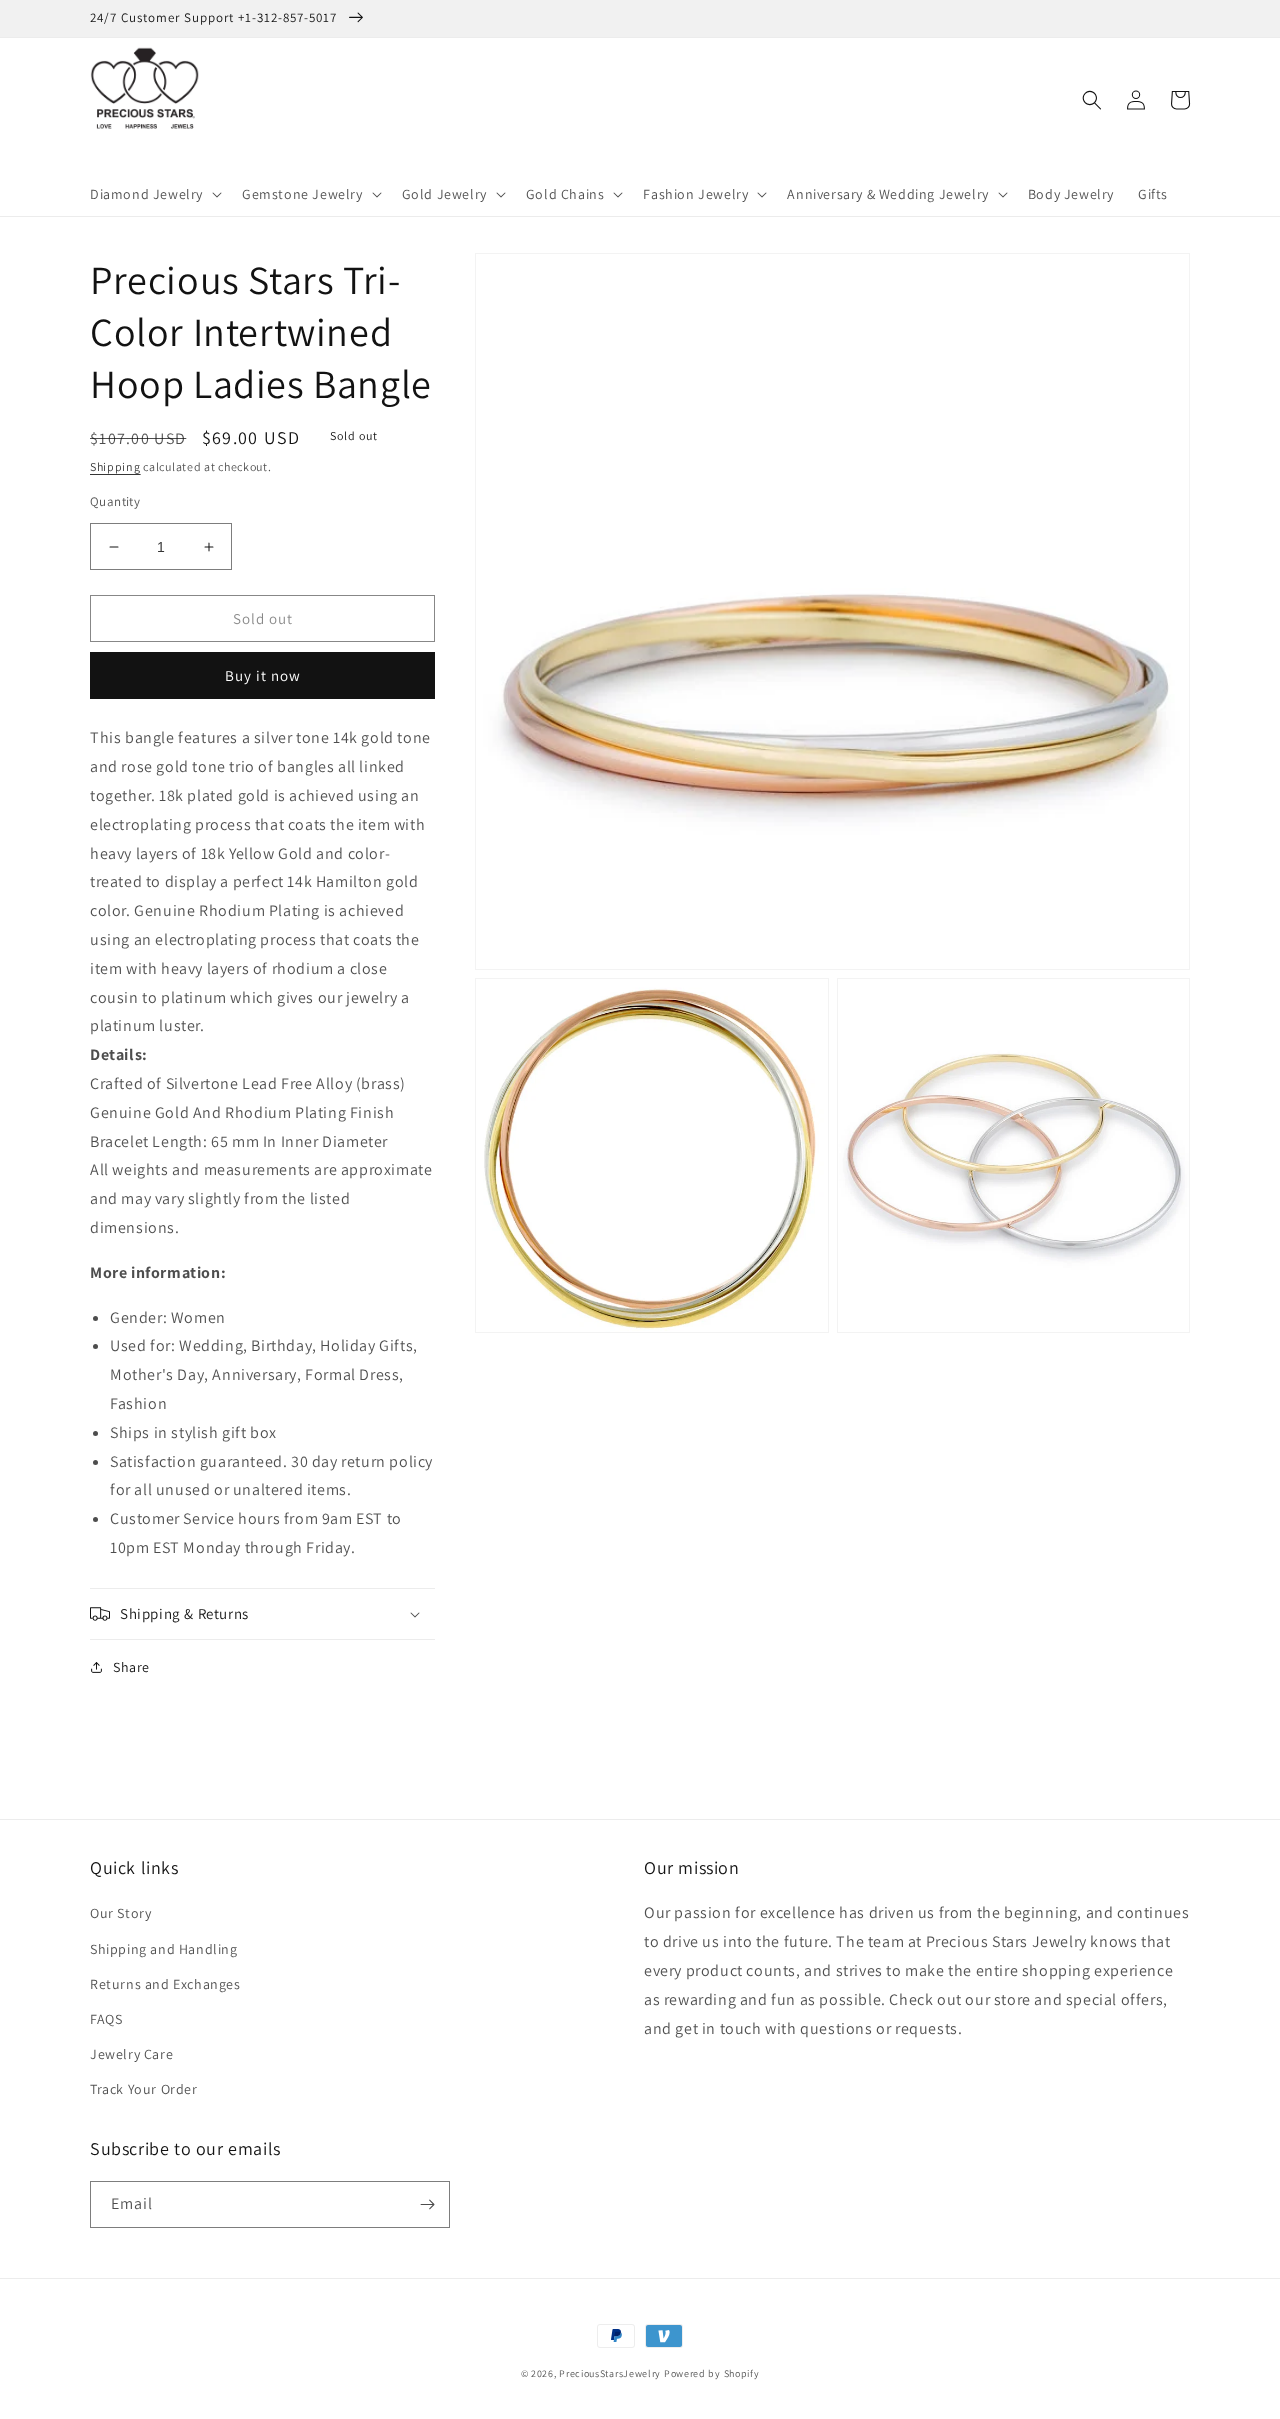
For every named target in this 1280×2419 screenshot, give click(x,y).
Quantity (115, 501)
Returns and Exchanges (165, 1984)
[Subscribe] (427, 2204)
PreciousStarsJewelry (610, 2373)
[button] (154, 194)
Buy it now (263, 675)
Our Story (120, 1913)
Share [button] (131, 1667)
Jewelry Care (131, 2054)
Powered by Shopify (712, 2373)
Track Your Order (144, 2089)
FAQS (106, 2019)
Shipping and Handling (164, 1949)
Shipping (115, 466)
